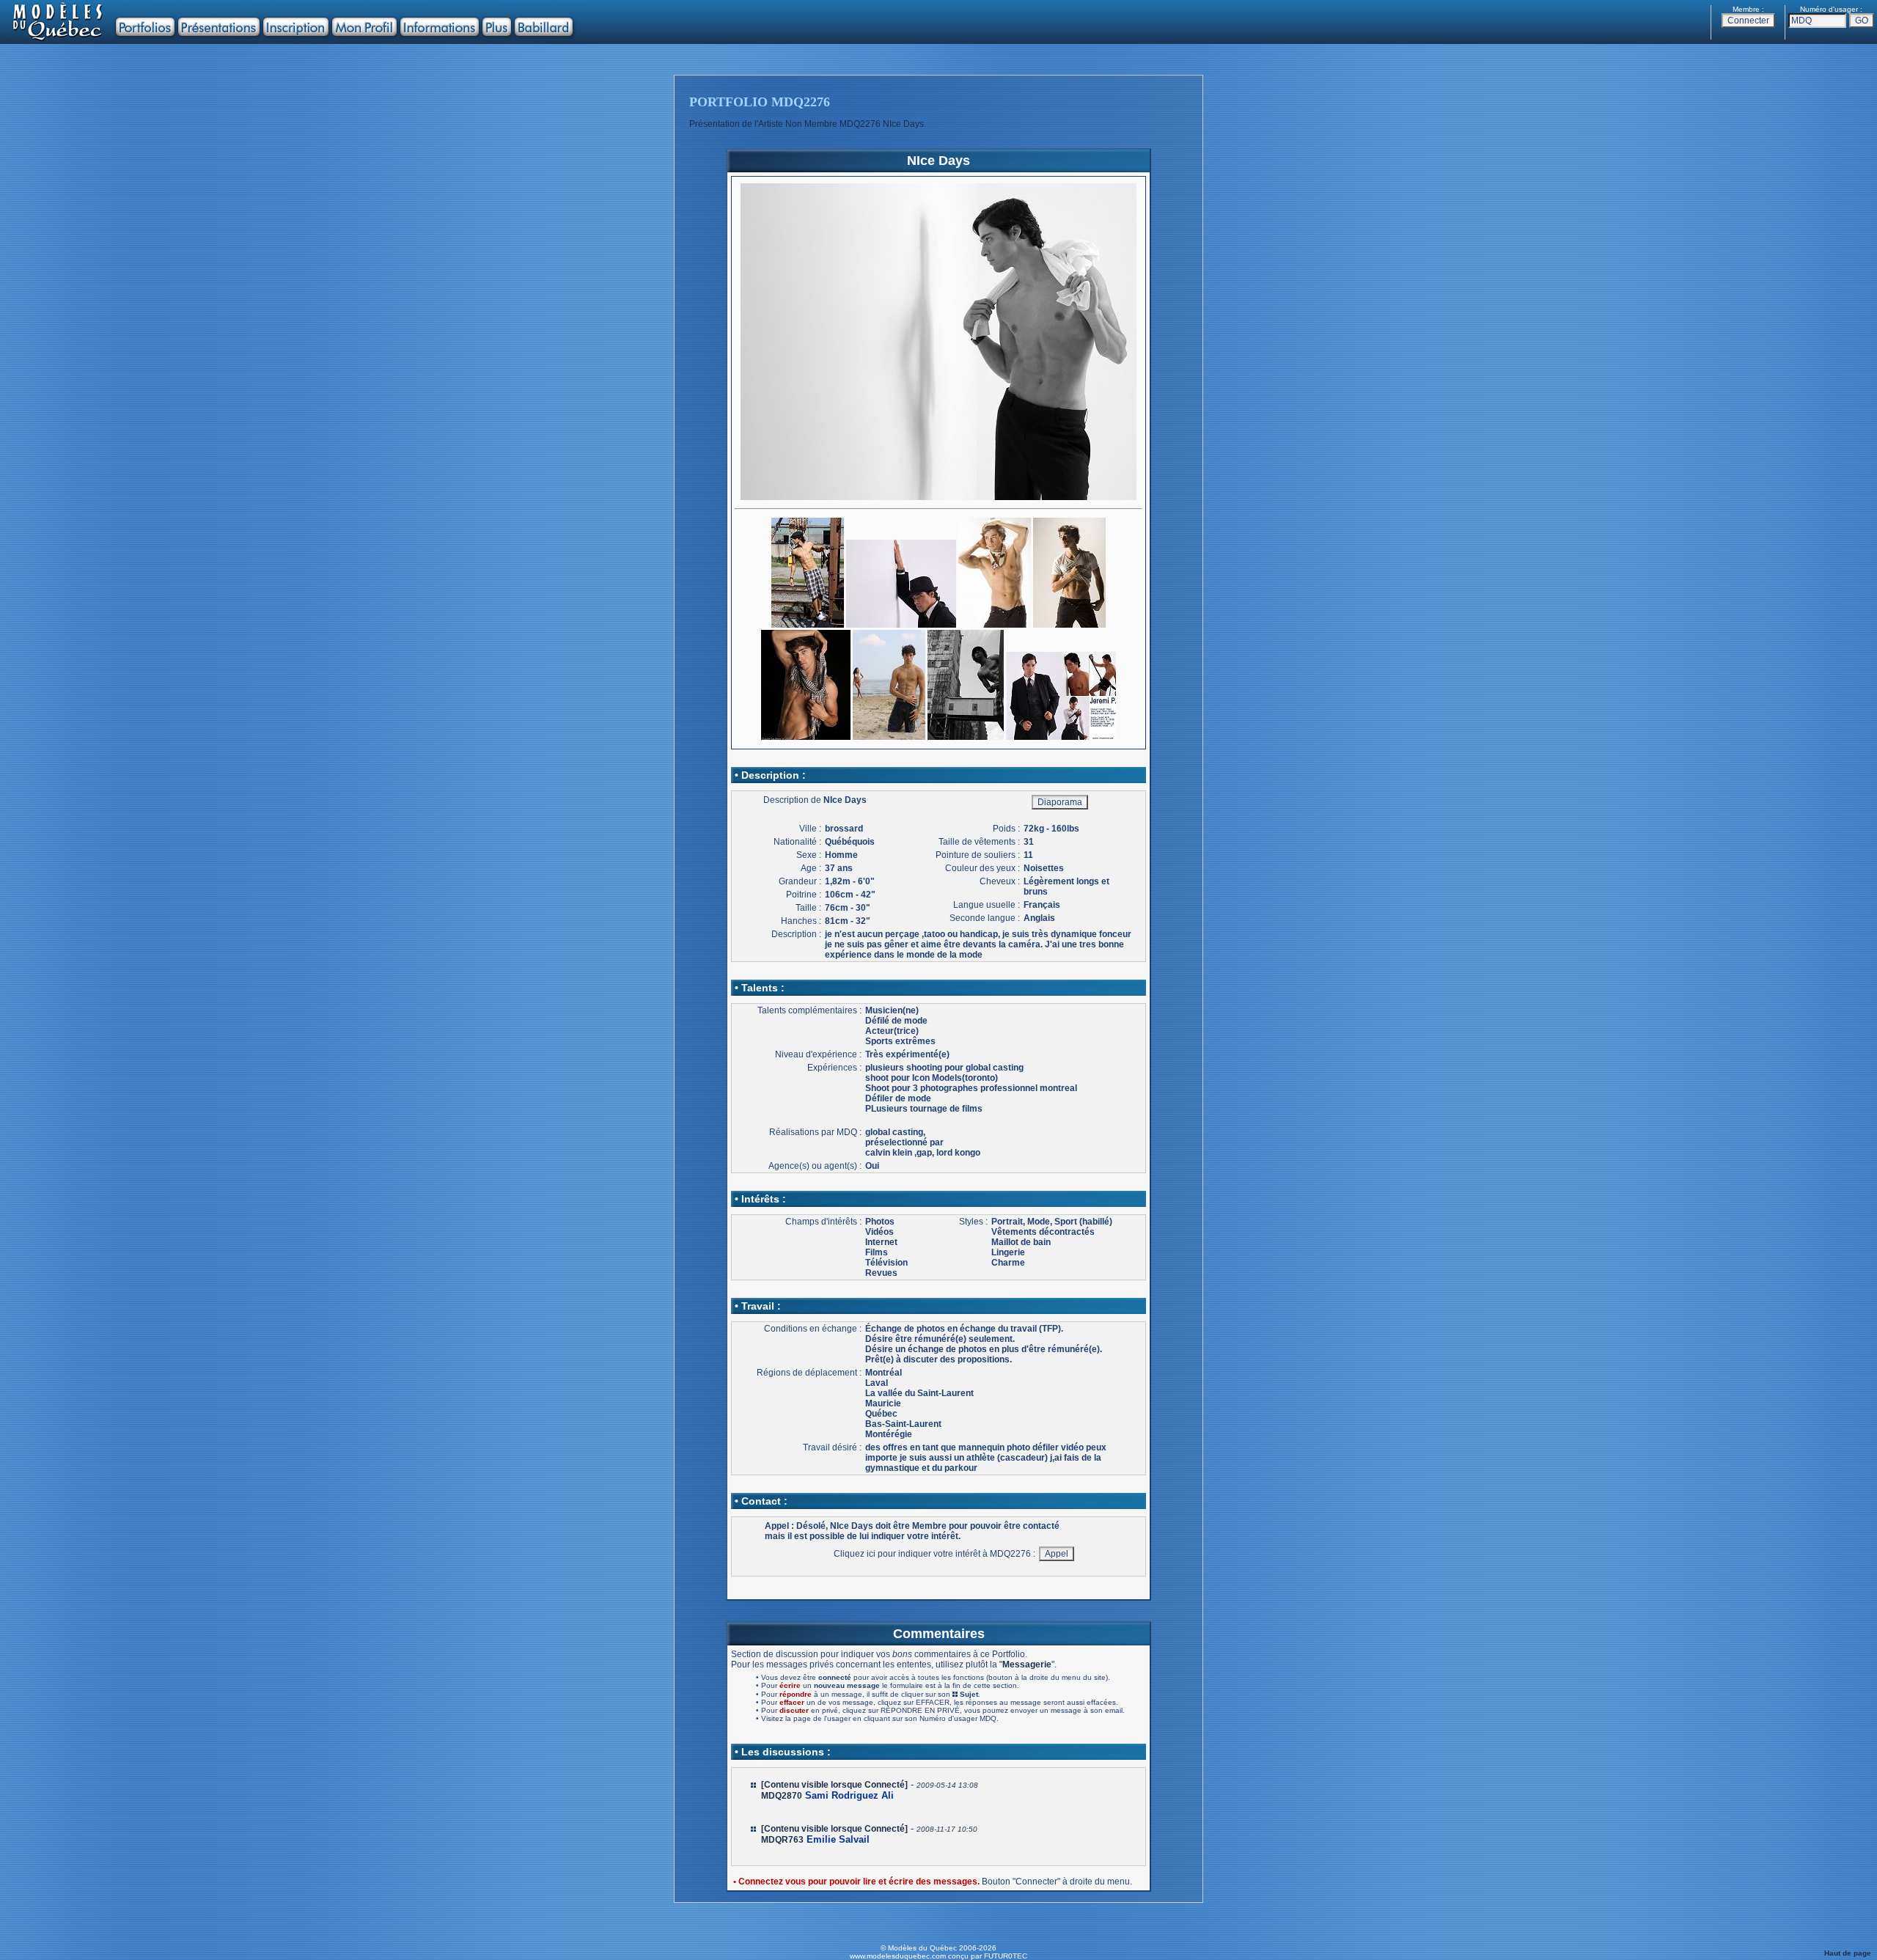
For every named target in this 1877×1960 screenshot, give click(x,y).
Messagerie (1027, 1664)
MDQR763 (782, 1840)
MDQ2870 (782, 1796)
